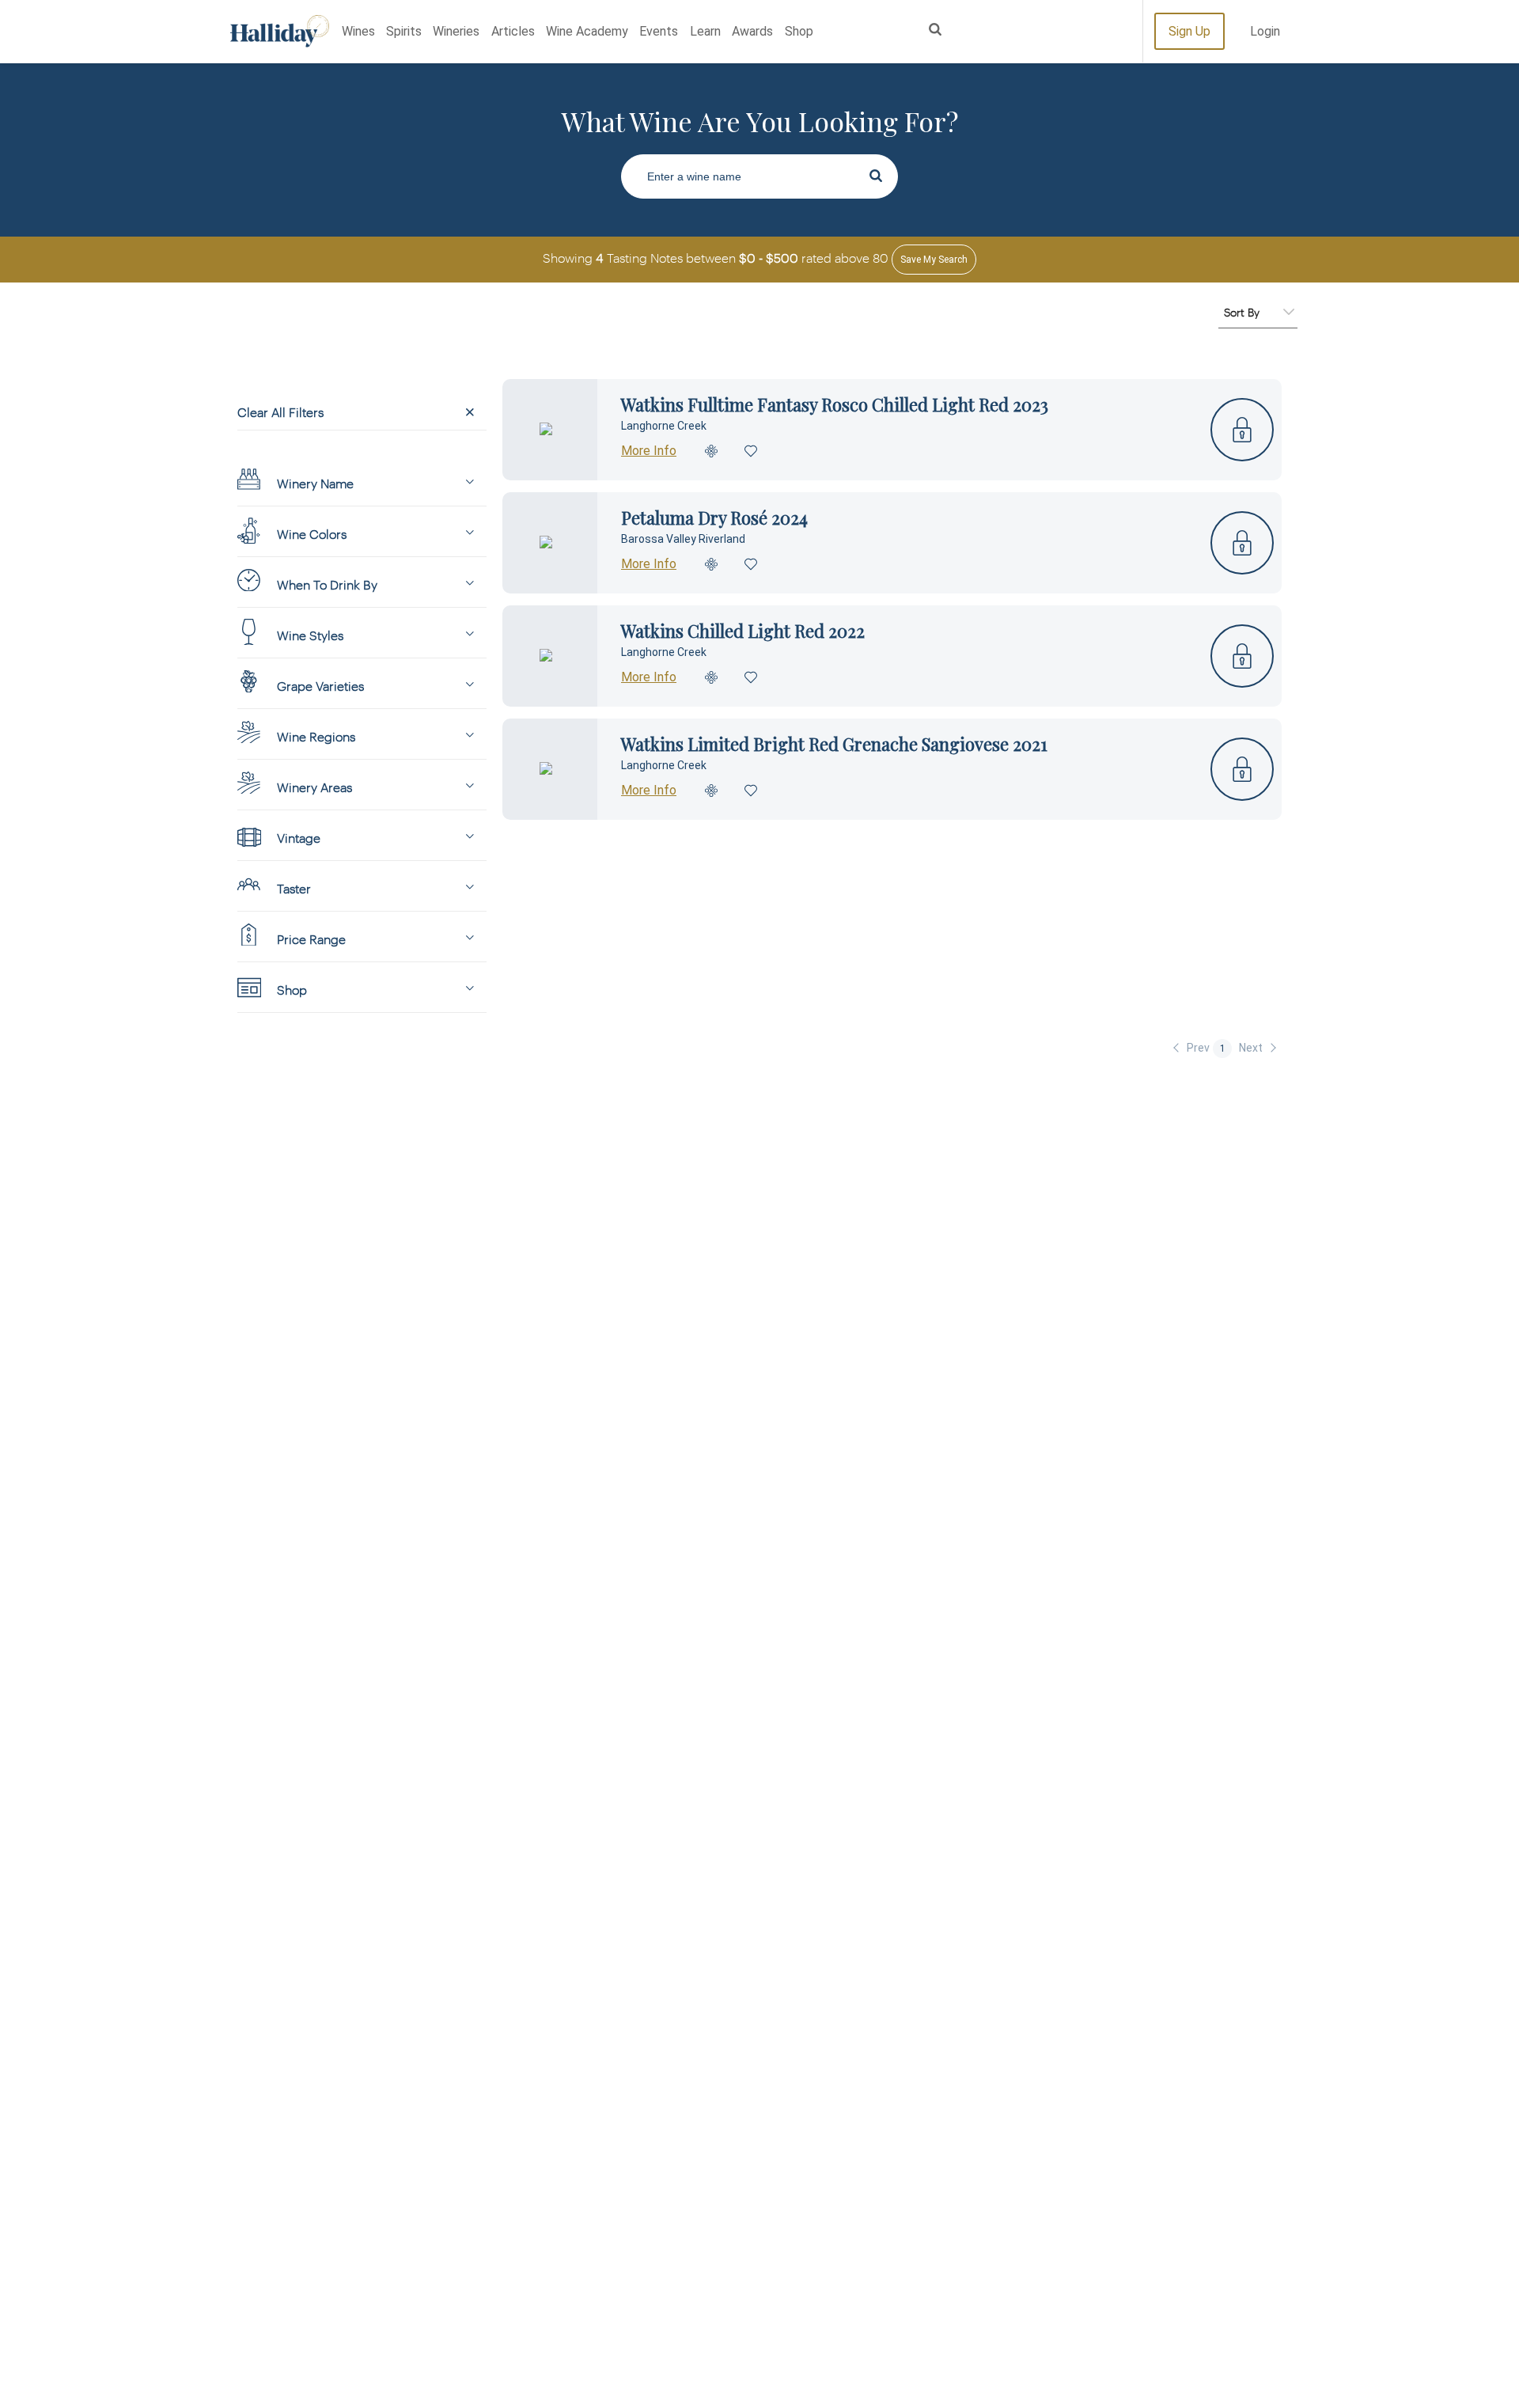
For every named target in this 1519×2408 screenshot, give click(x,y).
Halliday (280, 31)
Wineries (456, 31)
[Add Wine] (712, 451)
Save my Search (934, 260)
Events (659, 31)
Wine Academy (587, 31)
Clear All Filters (280, 412)
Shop (799, 31)
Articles (513, 31)
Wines (358, 31)
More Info (649, 451)
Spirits (404, 31)
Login (1265, 31)
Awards (752, 31)
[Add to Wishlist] (752, 451)
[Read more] (550, 430)
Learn (705, 31)
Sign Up (1189, 31)
